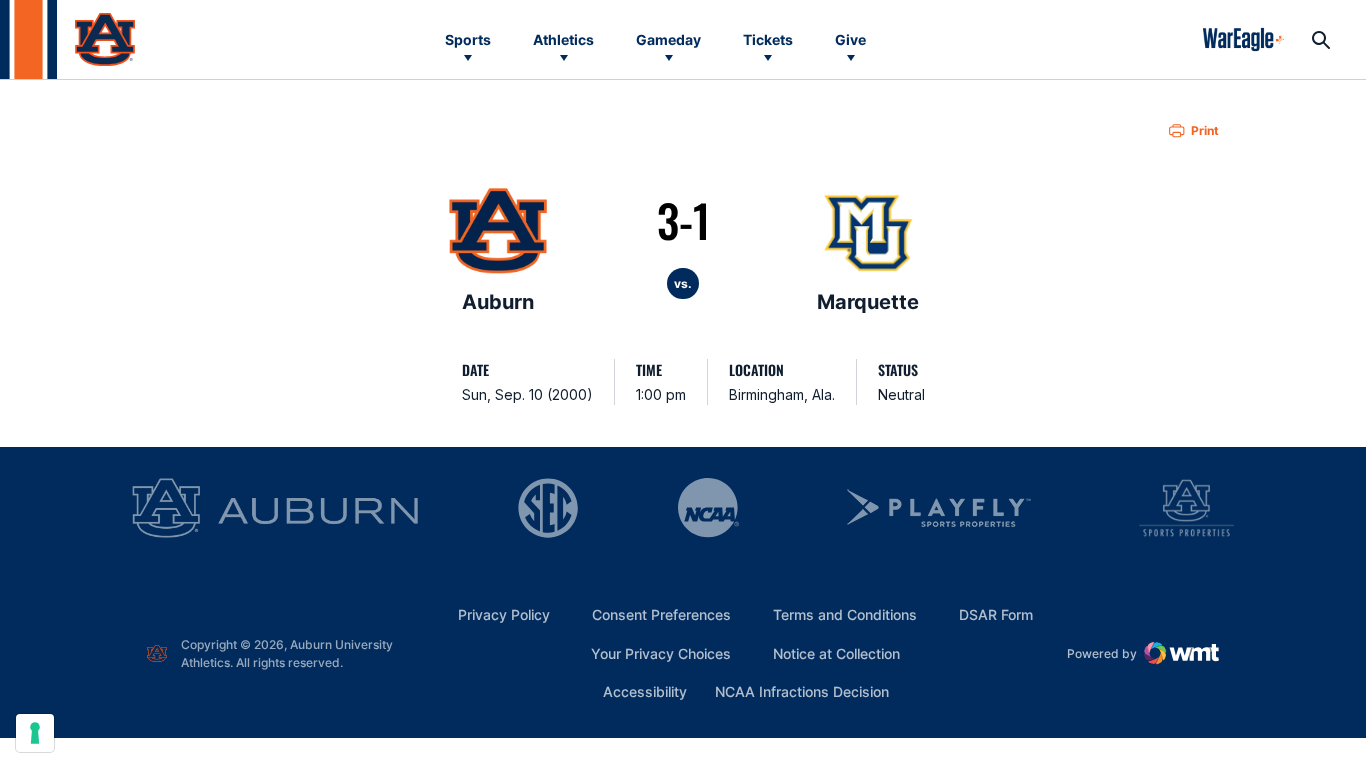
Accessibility (645, 691)
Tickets (768, 39)
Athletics (563, 39)
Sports (468, 39)
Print (1205, 130)
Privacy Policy (504, 614)
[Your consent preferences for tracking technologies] (35, 733)
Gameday (668, 39)
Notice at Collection (836, 653)
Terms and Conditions (845, 614)
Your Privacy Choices (661, 653)
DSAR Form (996, 614)
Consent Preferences (661, 614)
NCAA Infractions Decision (802, 691)
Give (850, 39)
